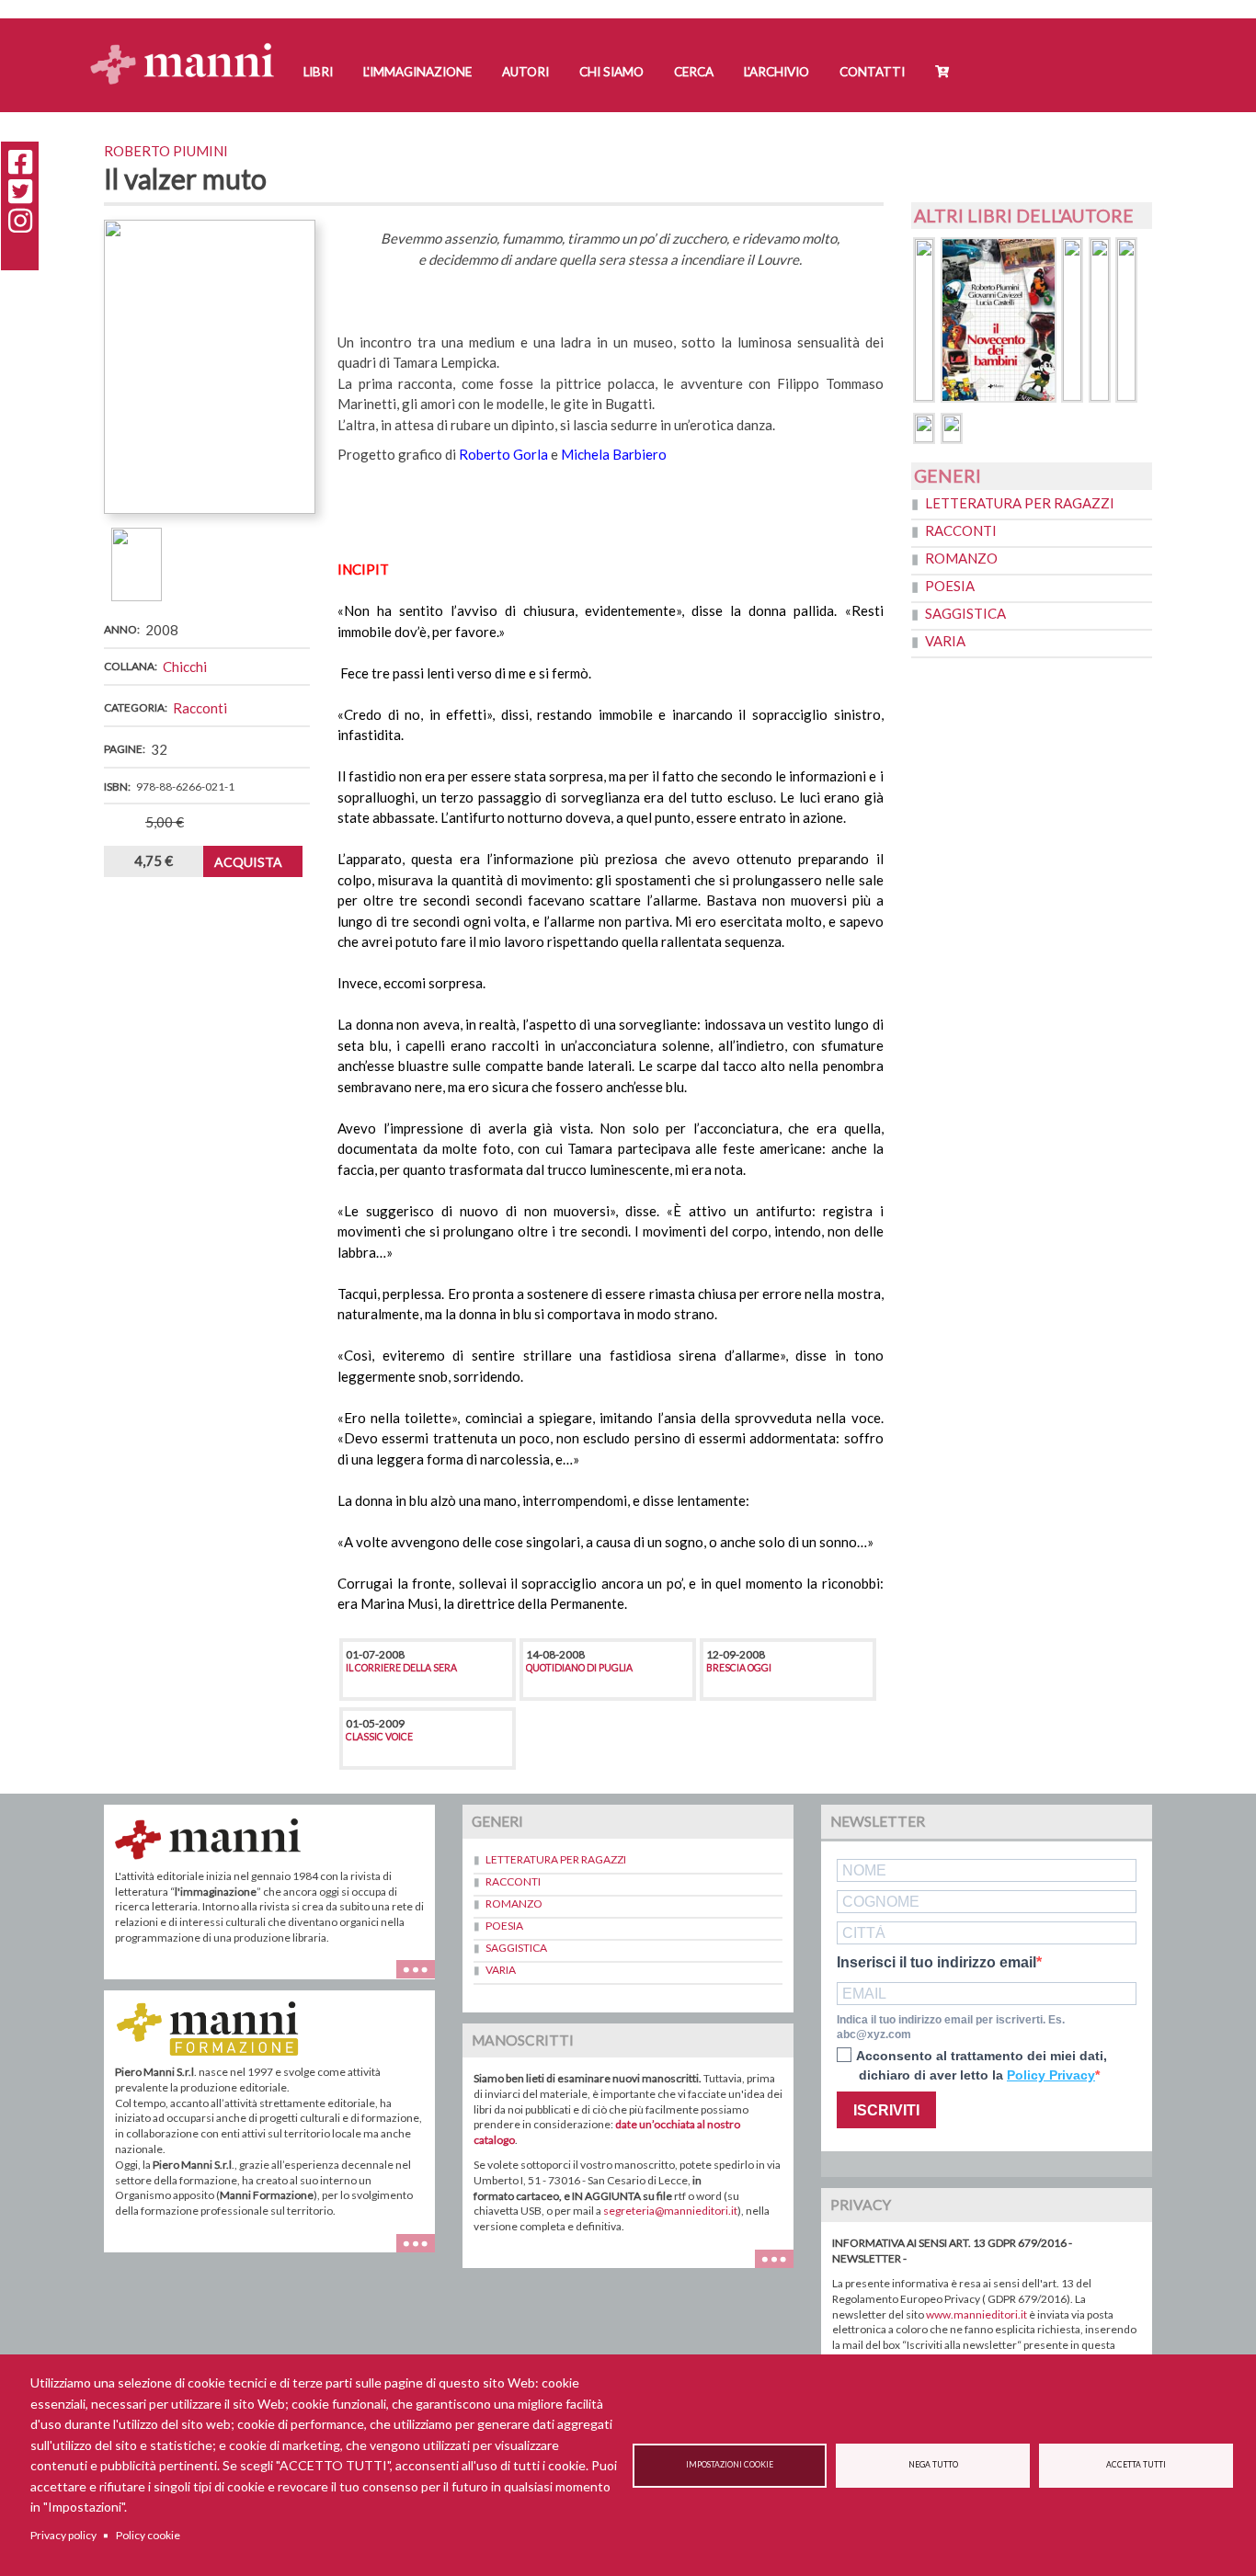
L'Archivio (776, 72)
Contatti (872, 72)
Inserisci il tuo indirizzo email (936, 1963)
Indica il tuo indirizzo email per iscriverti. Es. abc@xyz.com (951, 2028)
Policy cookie (148, 2535)
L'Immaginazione (417, 72)
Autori (525, 72)
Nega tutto (933, 2465)
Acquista (248, 862)
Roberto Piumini (166, 151)
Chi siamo (611, 72)
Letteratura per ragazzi (1020, 503)
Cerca (694, 72)
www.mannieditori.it (976, 2314)
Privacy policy (63, 2535)
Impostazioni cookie (730, 2465)
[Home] (189, 46)
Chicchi (185, 667)
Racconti (200, 708)
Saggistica (965, 613)
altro (422, 2252)
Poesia (950, 586)
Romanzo (961, 558)
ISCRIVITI (886, 2110)
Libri (318, 72)
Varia (945, 641)
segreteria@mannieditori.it (670, 2211)
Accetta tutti (1136, 2465)
